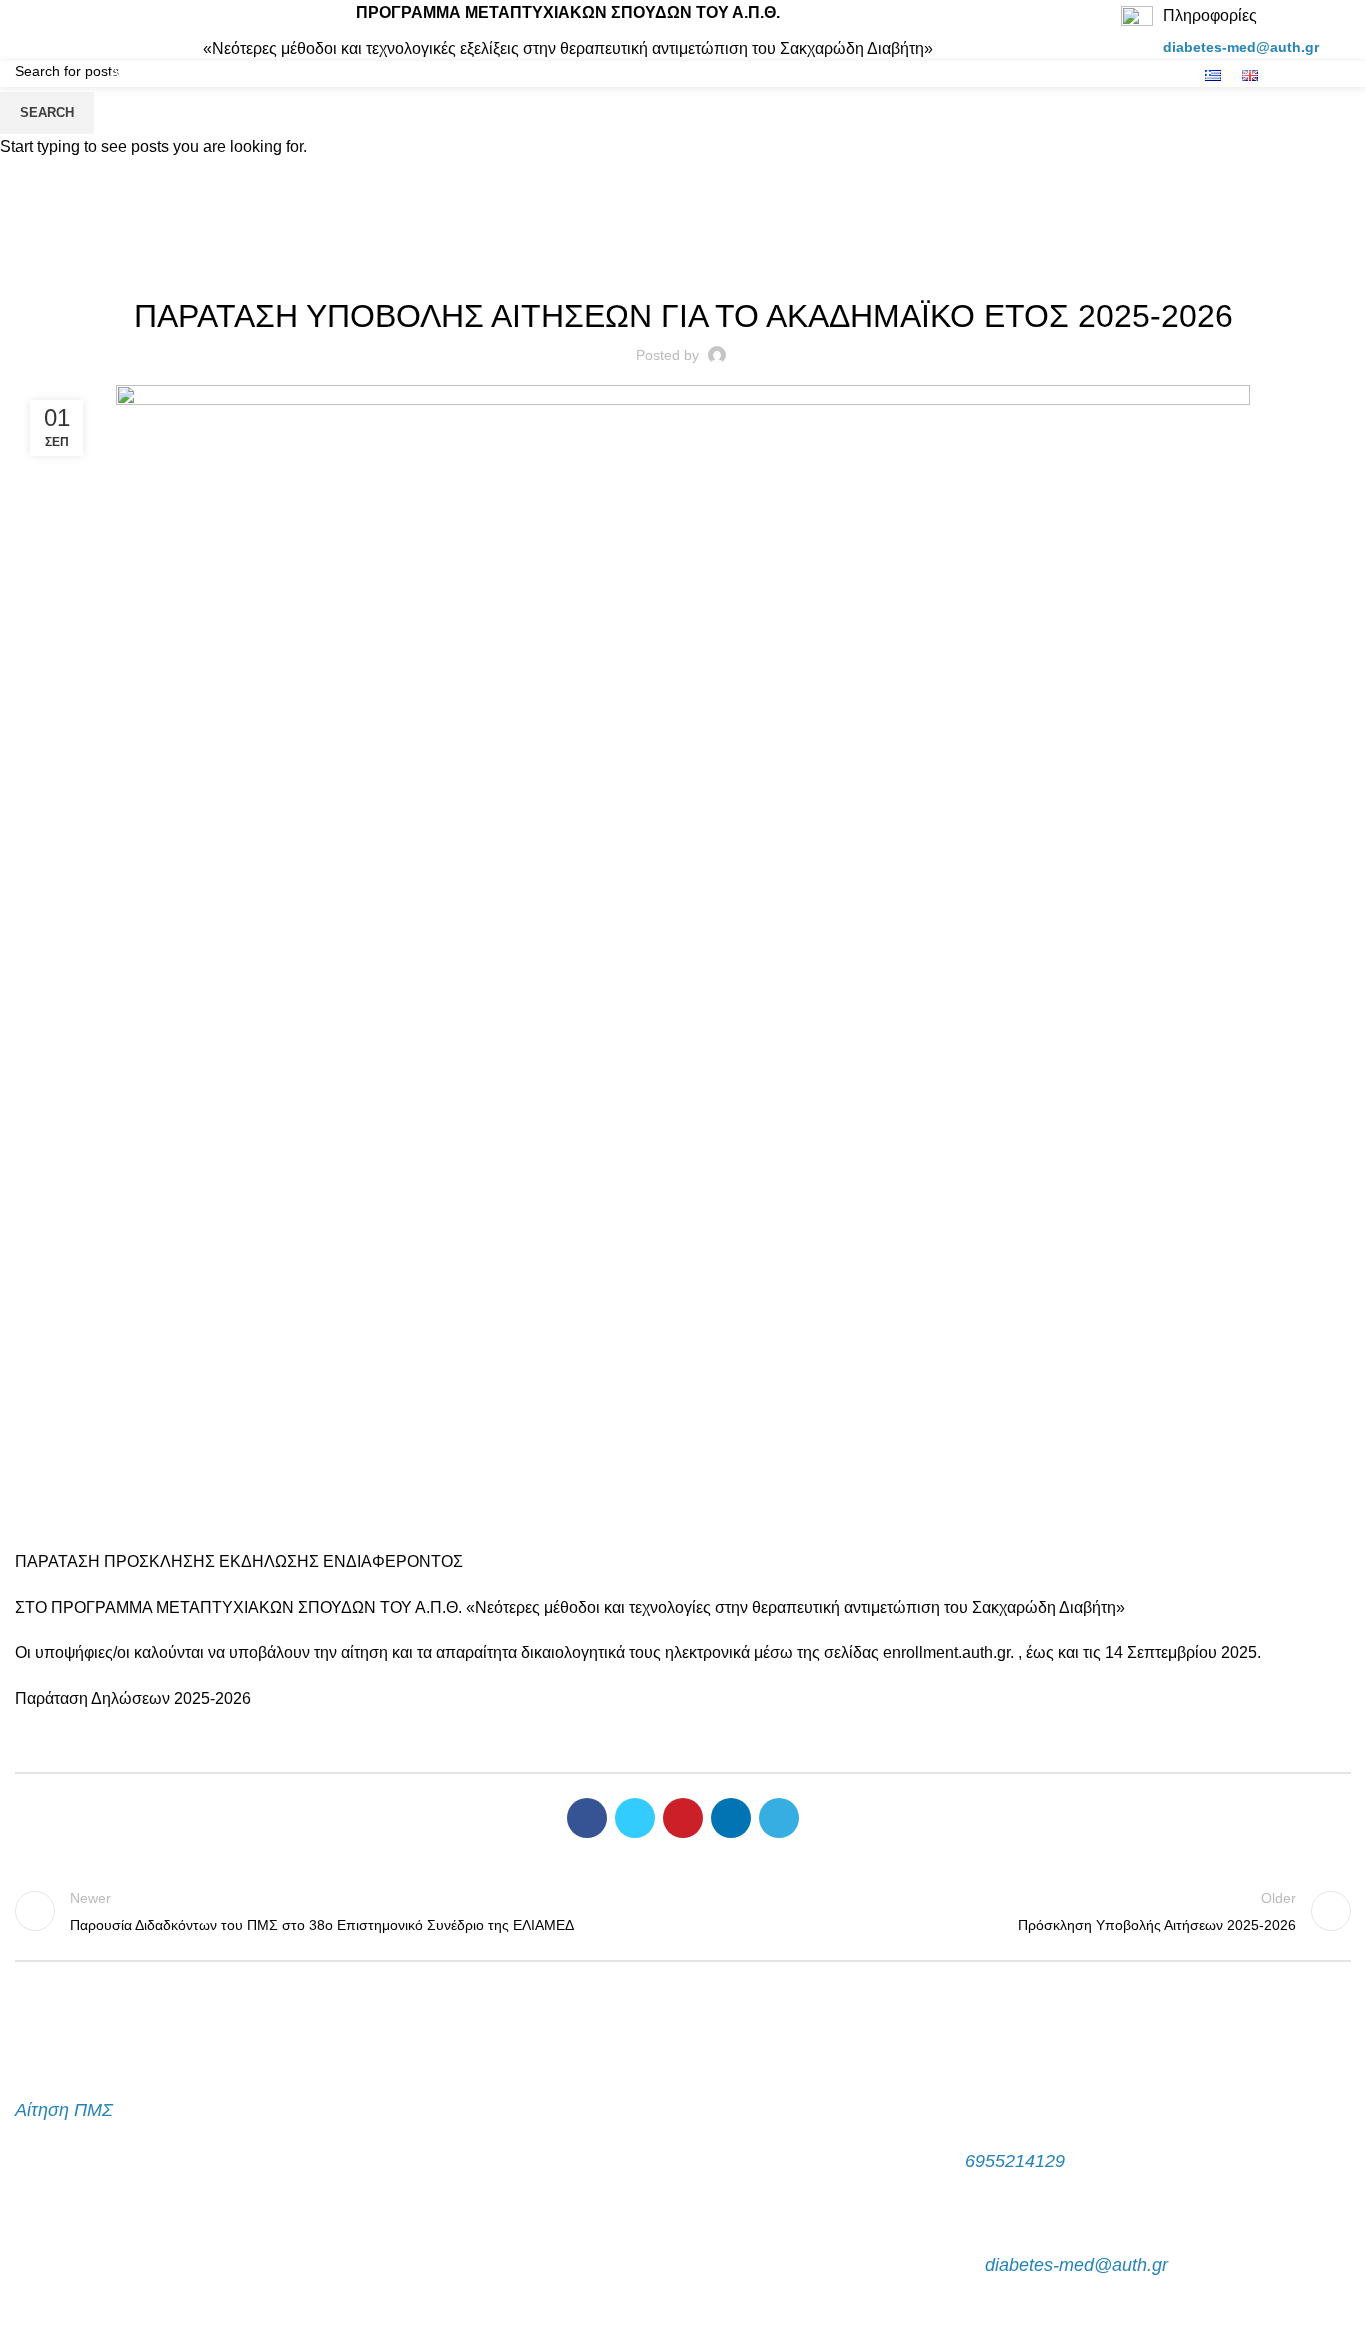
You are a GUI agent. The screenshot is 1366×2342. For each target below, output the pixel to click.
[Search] (1345, 31)
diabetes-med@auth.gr (1241, 47)
